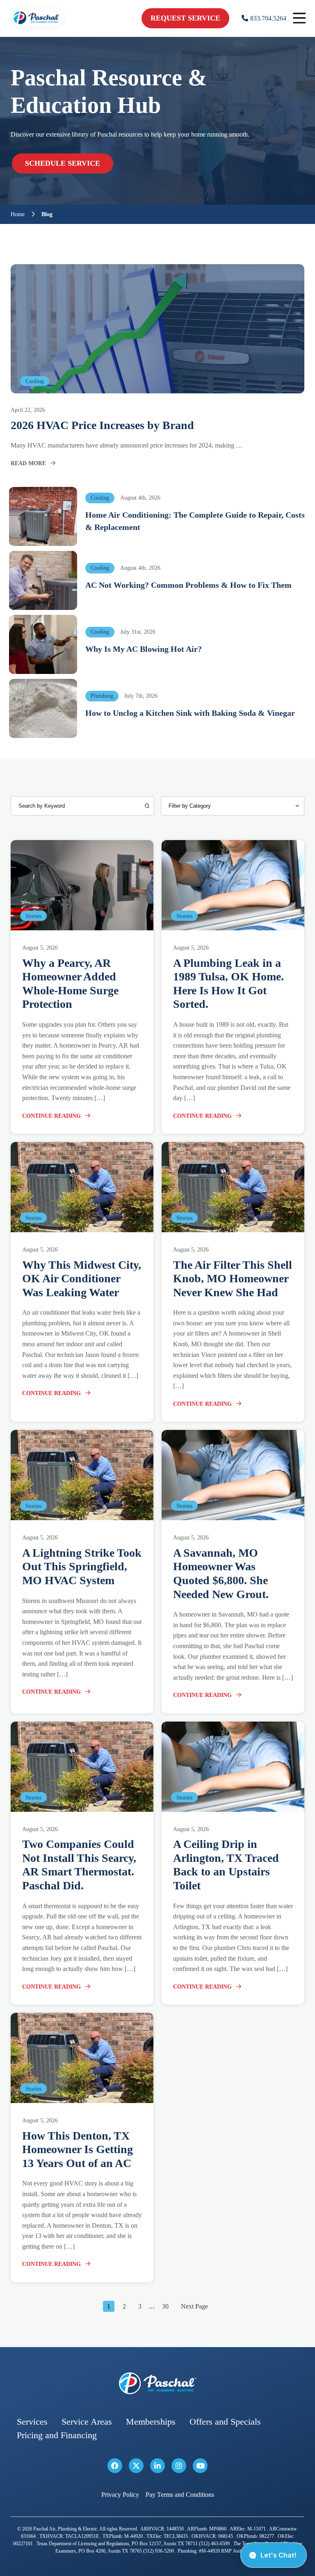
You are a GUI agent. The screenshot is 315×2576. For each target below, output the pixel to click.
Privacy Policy (120, 2495)
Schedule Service (63, 163)
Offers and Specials (225, 2422)
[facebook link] (115, 2466)
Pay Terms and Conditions (180, 2495)
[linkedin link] (157, 2466)
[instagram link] (179, 2466)
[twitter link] (136, 2466)
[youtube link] (200, 2466)
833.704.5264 (268, 18)
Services (32, 2422)
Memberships (151, 2422)
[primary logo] (37, 29)
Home (18, 215)
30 (165, 2306)
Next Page (194, 2306)
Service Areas (87, 2422)
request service (185, 18)
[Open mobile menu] (299, 18)
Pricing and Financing (57, 2435)
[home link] (157, 2383)
